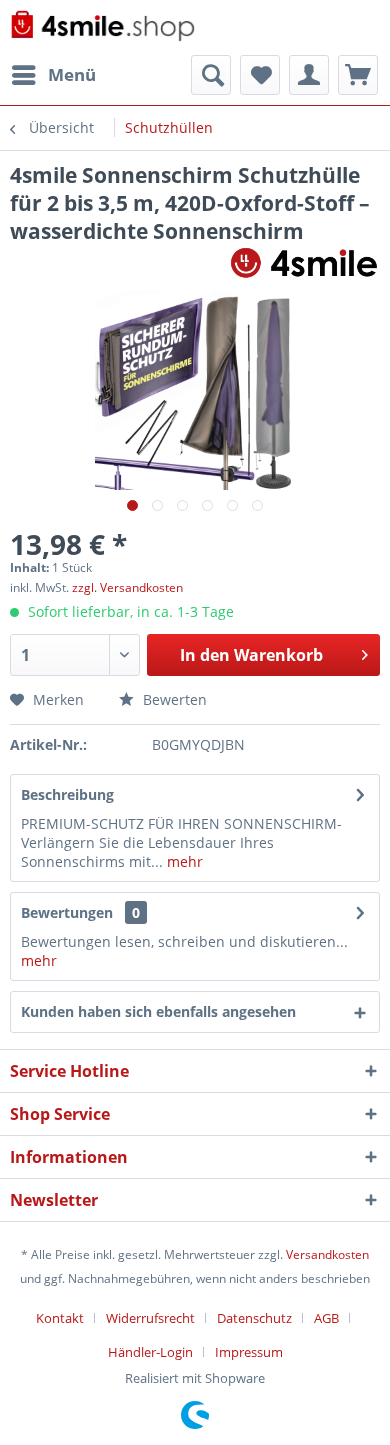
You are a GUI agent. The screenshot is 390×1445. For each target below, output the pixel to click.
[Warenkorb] (358, 75)
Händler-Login (150, 1352)
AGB (326, 1318)
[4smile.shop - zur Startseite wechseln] (102, 27)
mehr (183, 861)
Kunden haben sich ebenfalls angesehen (158, 1011)
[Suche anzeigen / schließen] (211, 75)
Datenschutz (254, 1318)
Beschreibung (67, 794)
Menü (72, 74)
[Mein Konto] (309, 75)
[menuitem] (53, 75)
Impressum (249, 1352)
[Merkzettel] (260, 75)
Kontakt (60, 1318)
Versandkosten (327, 1254)
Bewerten (173, 699)
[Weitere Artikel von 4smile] (304, 262)
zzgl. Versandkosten (127, 587)
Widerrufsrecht (150, 1318)
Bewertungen (67, 912)
